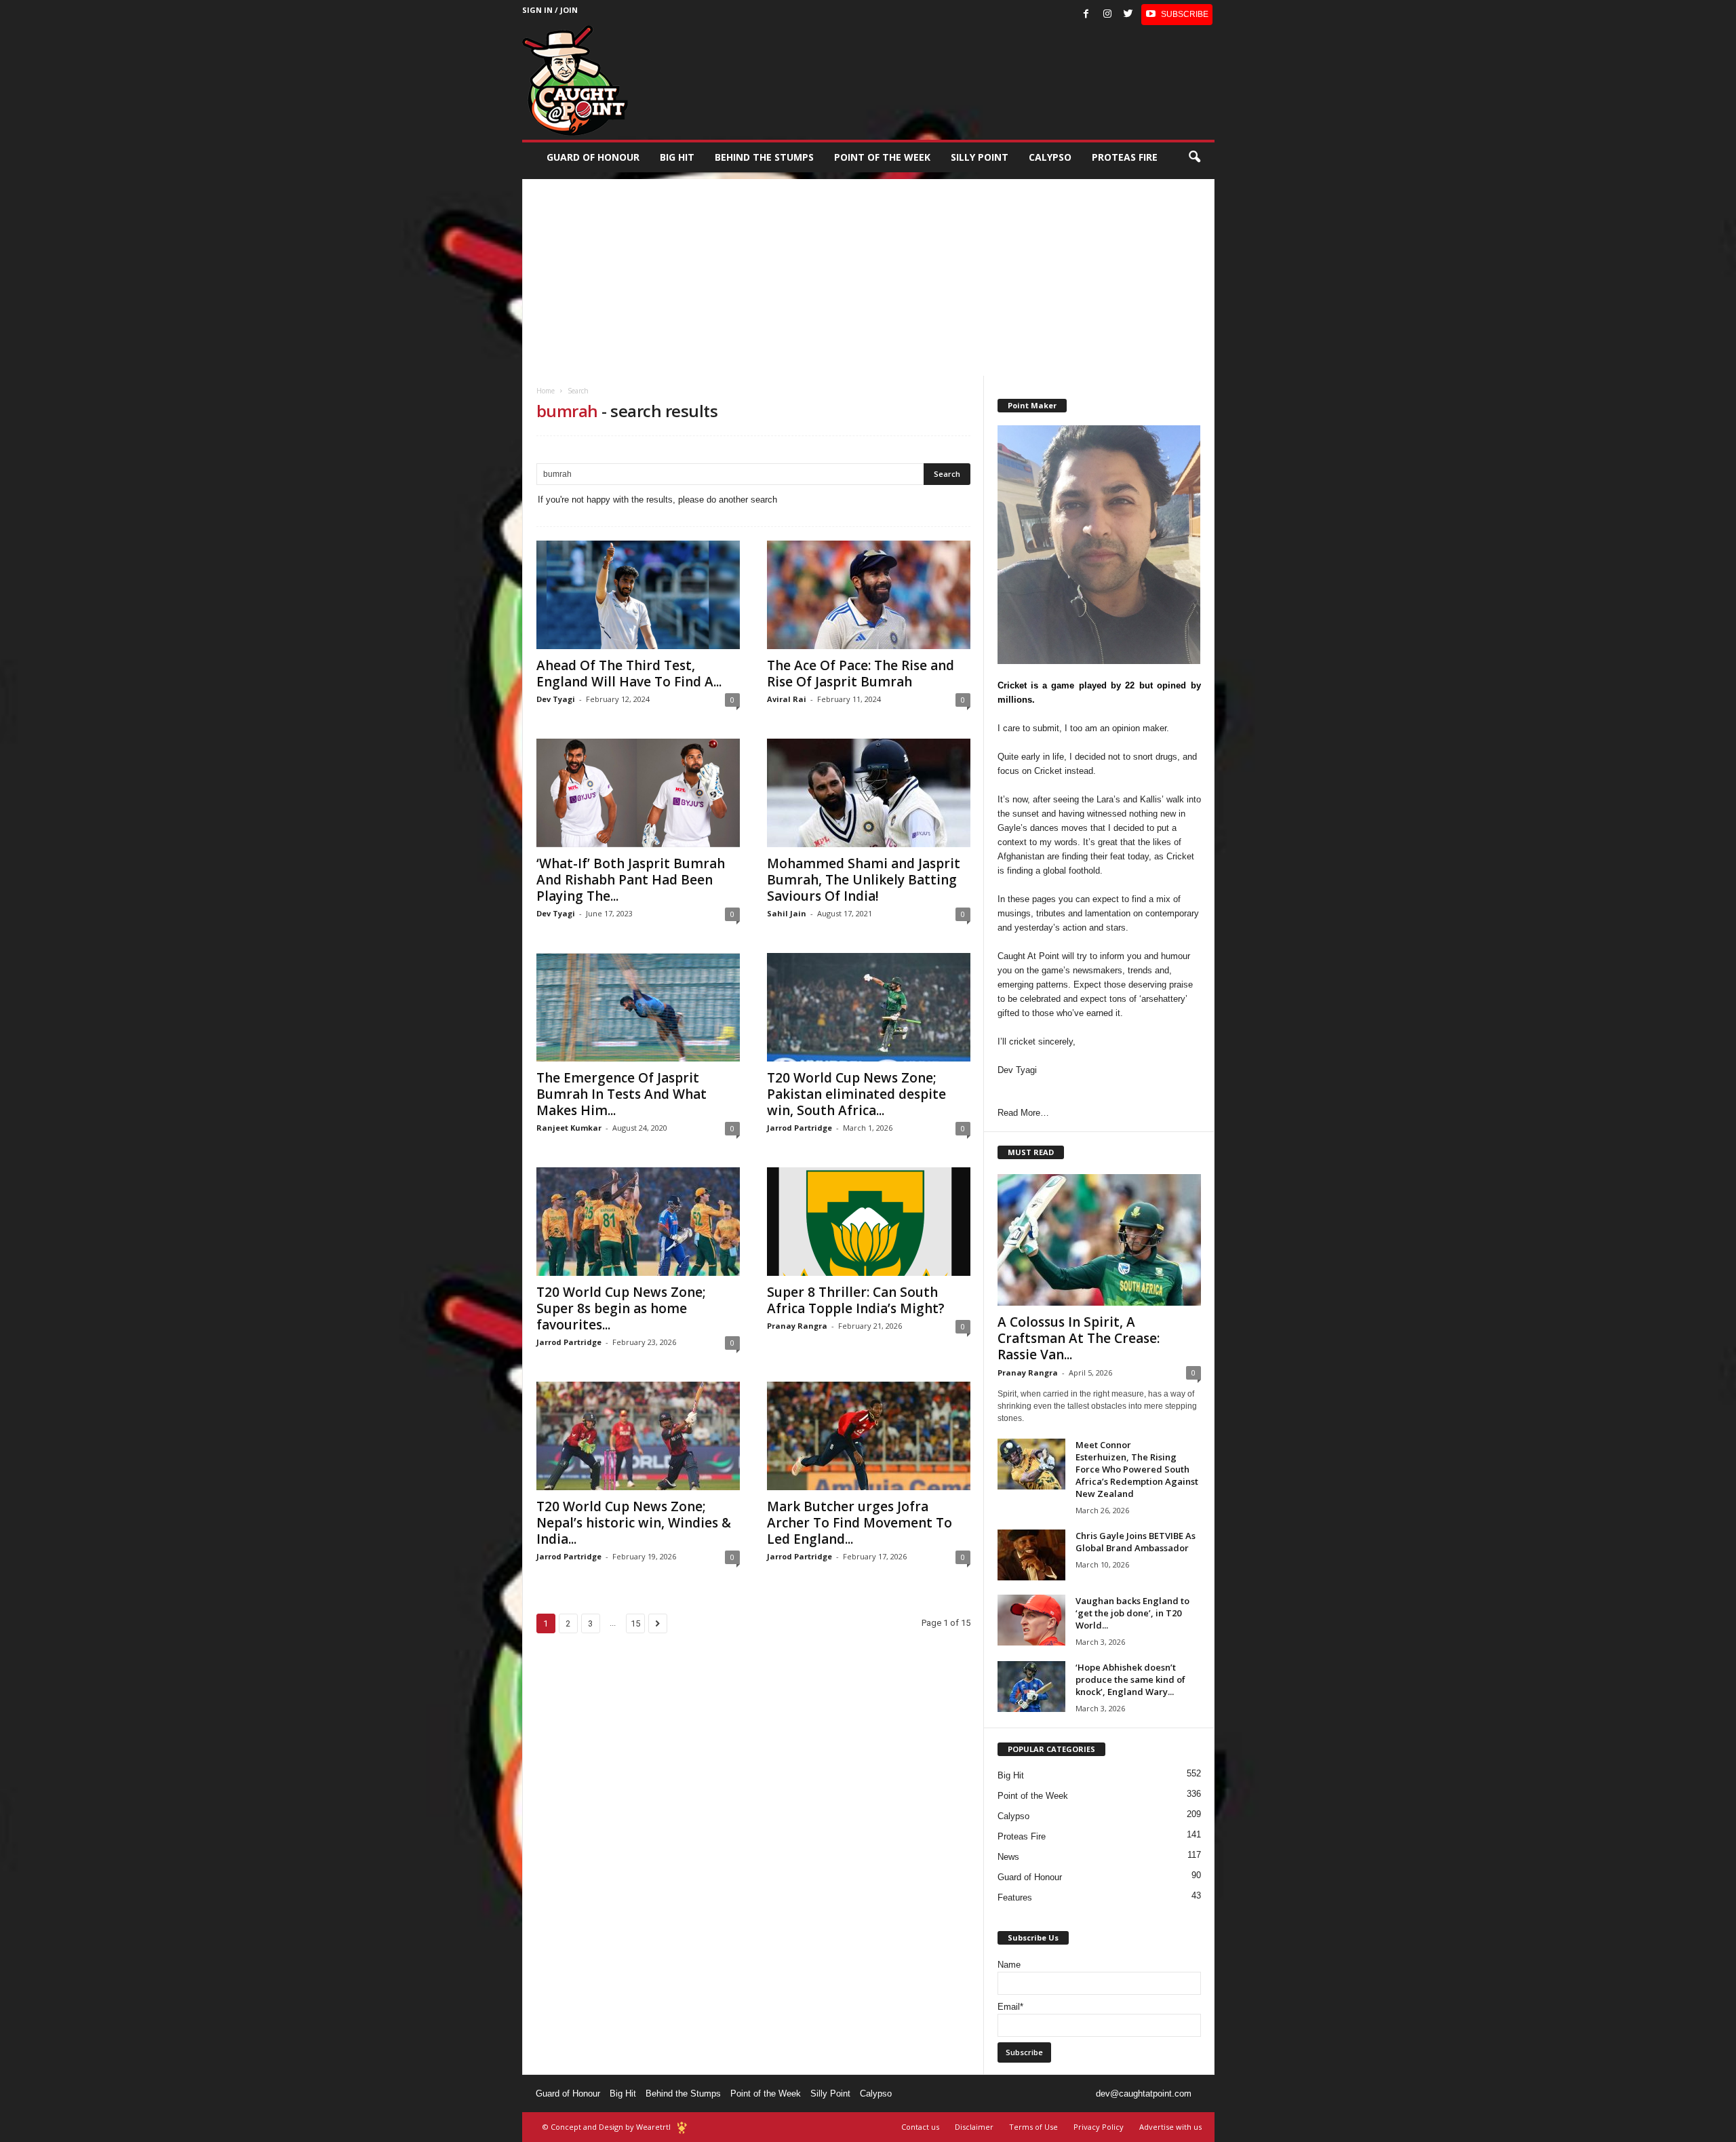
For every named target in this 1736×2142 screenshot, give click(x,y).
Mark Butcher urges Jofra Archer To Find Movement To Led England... (860, 1523)
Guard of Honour (593, 157)
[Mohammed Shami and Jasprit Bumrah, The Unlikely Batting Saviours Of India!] (869, 793)
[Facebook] (1086, 15)
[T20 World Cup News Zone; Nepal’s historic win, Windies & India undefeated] (638, 1436)
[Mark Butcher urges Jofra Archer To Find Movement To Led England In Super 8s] (869, 1436)
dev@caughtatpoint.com (1144, 2094)
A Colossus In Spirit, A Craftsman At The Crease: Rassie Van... (1079, 1338)
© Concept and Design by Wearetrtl (607, 2127)
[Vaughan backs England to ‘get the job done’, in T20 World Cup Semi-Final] (1031, 1620)
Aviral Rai (787, 699)
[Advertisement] (868, 274)
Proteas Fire (1125, 157)
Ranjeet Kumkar (569, 1128)
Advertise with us (1170, 2127)
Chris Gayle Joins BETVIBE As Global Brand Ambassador (1136, 1542)
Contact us (920, 2127)
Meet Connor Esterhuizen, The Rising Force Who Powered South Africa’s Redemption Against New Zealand (1137, 1469)
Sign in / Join (550, 10)
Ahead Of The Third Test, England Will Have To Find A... (629, 674)
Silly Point (980, 157)
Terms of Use (1033, 2127)
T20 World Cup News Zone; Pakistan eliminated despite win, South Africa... (856, 1094)
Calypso (1050, 157)
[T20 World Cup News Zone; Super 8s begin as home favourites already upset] (638, 1222)
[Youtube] (1177, 15)
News (1008, 1857)
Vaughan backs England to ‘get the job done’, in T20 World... (1132, 1613)
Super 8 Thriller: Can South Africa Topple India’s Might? (856, 1300)
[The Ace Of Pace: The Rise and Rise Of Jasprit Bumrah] (869, 595)
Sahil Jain (787, 913)
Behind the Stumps (683, 2094)
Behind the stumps (764, 157)
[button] (1194, 157)
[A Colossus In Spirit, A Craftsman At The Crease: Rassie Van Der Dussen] (1099, 1240)
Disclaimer (974, 2127)
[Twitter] (1128, 15)
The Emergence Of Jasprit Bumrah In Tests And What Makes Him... (622, 1094)
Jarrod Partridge (800, 1128)
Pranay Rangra (797, 1326)
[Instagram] (1107, 15)
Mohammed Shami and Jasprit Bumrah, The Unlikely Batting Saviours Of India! (864, 880)
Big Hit (677, 157)
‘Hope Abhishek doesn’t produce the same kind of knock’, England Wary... (1130, 1679)
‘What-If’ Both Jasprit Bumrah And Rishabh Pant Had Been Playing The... (631, 880)
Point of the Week (882, 157)
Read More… (1023, 1113)
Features (1015, 1897)
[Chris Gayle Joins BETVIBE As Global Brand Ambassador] (1031, 1555)
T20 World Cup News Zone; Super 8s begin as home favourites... (621, 1308)
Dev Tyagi (556, 699)
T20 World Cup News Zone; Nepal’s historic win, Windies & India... (634, 1523)
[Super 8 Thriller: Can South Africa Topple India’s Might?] (869, 1222)
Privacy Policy (1099, 2127)
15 (635, 1623)
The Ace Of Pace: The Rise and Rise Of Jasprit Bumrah (861, 674)
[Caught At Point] (575, 80)
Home (546, 391)
